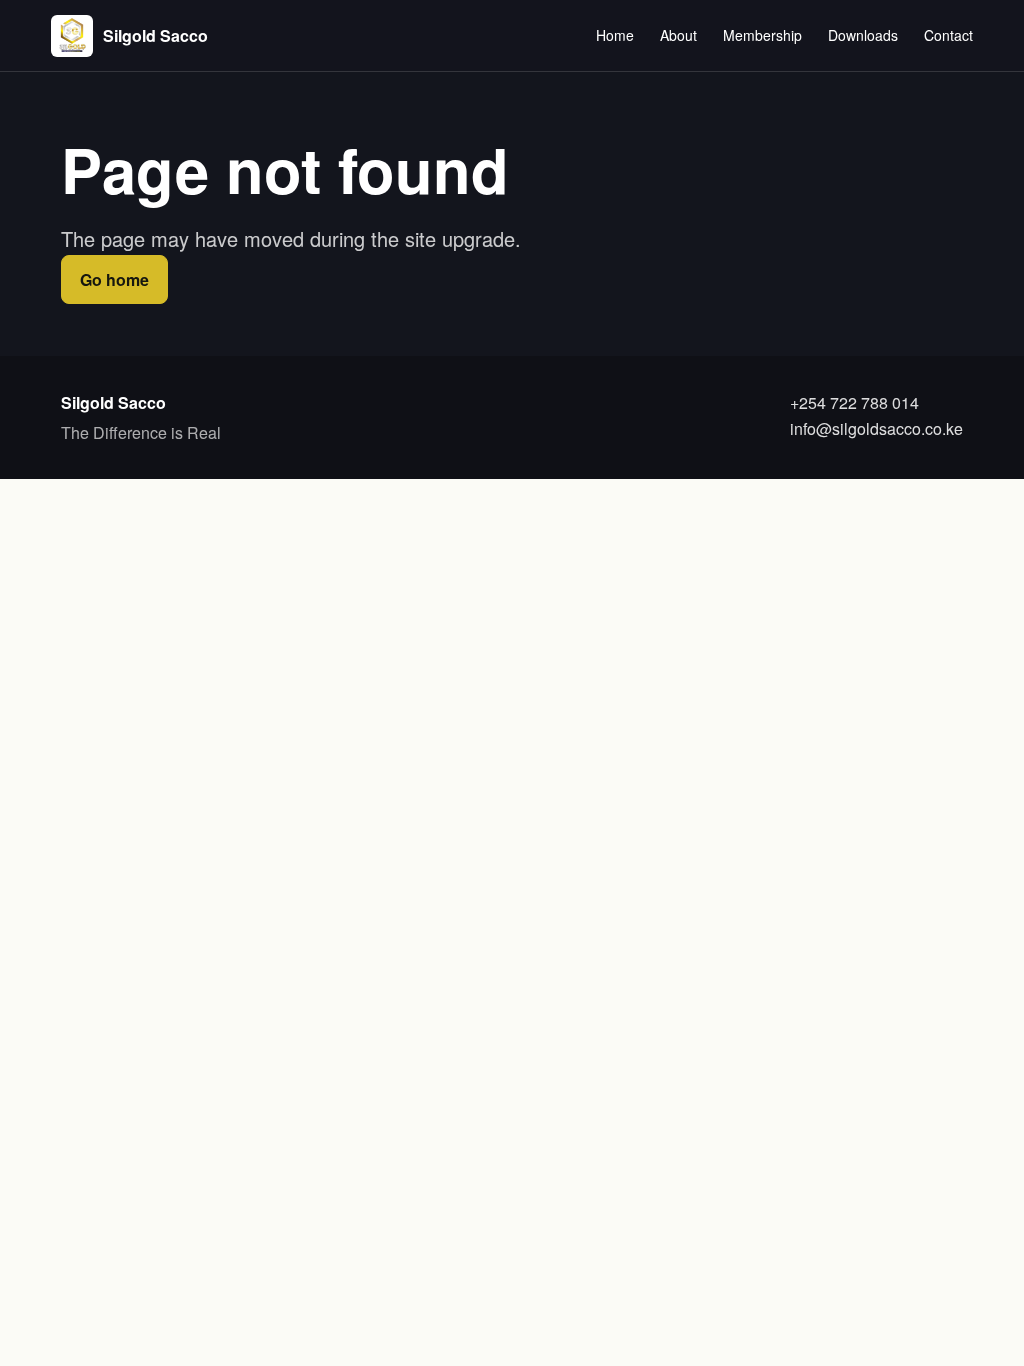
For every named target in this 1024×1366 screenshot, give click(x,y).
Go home (114, 279)
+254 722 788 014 (854, 402)
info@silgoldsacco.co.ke (876, 428)
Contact (948, 35)
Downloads (863, 35)
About (678, 35)
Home (615, 35)
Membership (762, 35)
